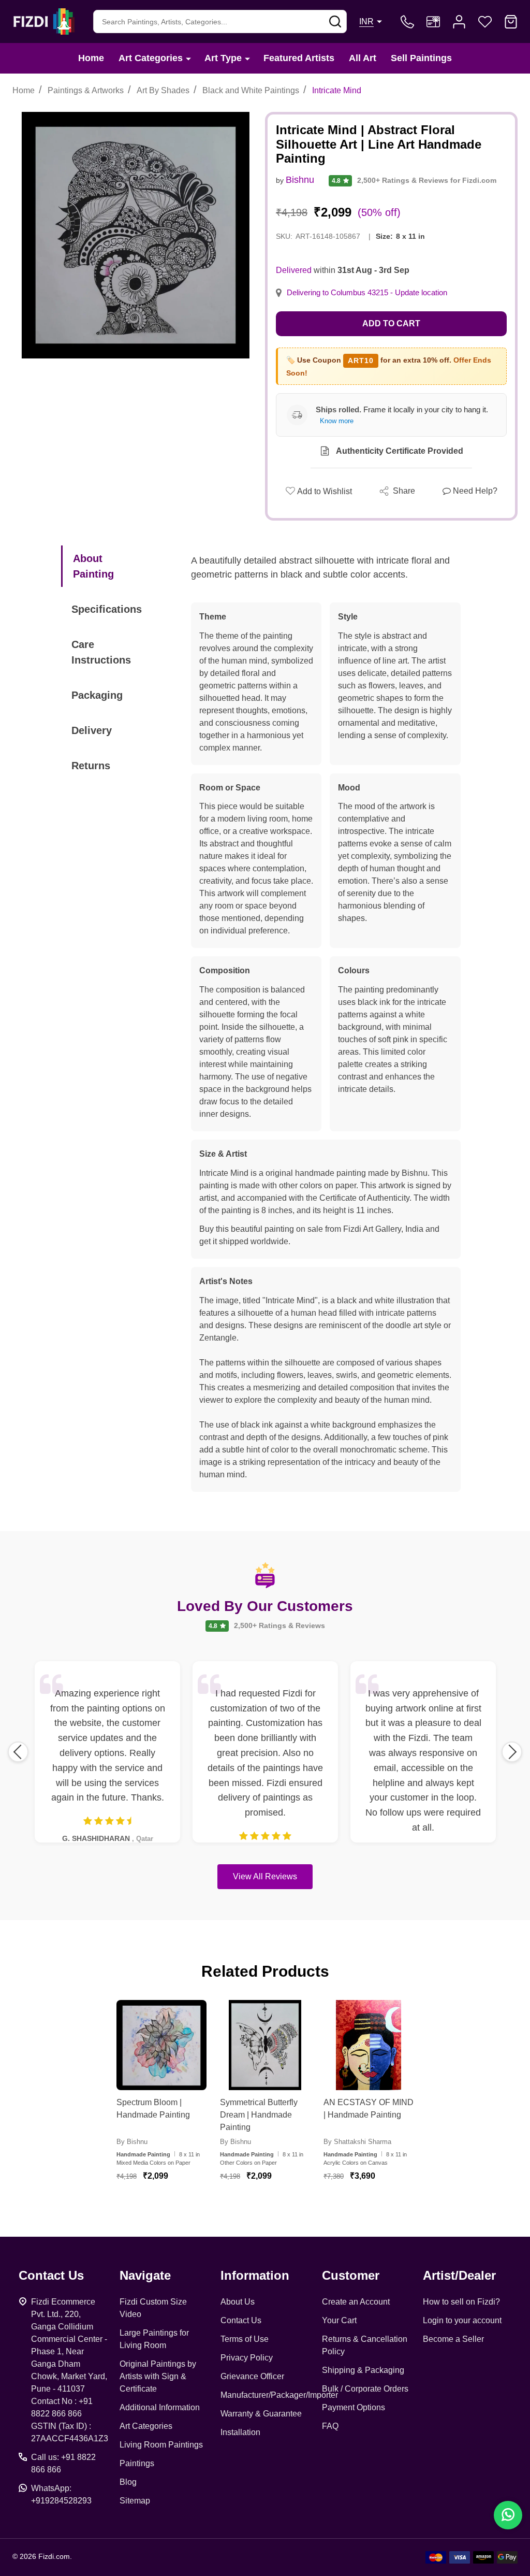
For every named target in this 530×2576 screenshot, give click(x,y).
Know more (337, 421)
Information (255, 2275)
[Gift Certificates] (433, 22)
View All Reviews (265, 1876)
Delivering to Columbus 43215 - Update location (367, 293)
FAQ (330, 2426)
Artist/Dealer (459, 2275)
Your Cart (339, 2320)
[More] (188, 58)
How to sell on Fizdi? (461, 2302)
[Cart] (511, 22)
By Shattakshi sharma (357, 2142)
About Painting (93, 566)
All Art (363, 58)
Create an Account (356, 2302)
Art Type (223, 58)
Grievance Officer (252, 2376)
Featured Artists (299, 58)
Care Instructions (101, 652)
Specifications (107, 609)
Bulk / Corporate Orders (365, 2389)
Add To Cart (174, 2207)
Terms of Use (245, 2339)
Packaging (97, 695)
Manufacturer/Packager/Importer (279, 2395)
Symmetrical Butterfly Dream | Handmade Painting (259, 2115)
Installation (240, 2432)
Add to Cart (391, 323)
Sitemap (135, 2501)
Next (512, 1752)
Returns (91, 766)
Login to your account (462, 2320)
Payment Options (354, 2407)
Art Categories (151, 58)
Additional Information (160, 2407)
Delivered (294, 270)
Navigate (145, 2275)
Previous (18, 1752)
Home (91, 58)
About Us (238, 2302)
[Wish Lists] (485, 22)
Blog (128, 2482)
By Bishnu (132, 2142)
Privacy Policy (247, 2358)
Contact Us (241, 2320)
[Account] (459, 22)
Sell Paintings (421, 58)
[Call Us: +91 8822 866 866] (407, 22)
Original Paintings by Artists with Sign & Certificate (158, 2376)
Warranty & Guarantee (261, 2414)
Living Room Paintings (161, 2445)
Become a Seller (453, 2339)
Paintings (137, 2463)
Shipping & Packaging (363, 2370)
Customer (351, 2275)
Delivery (92, 730)
